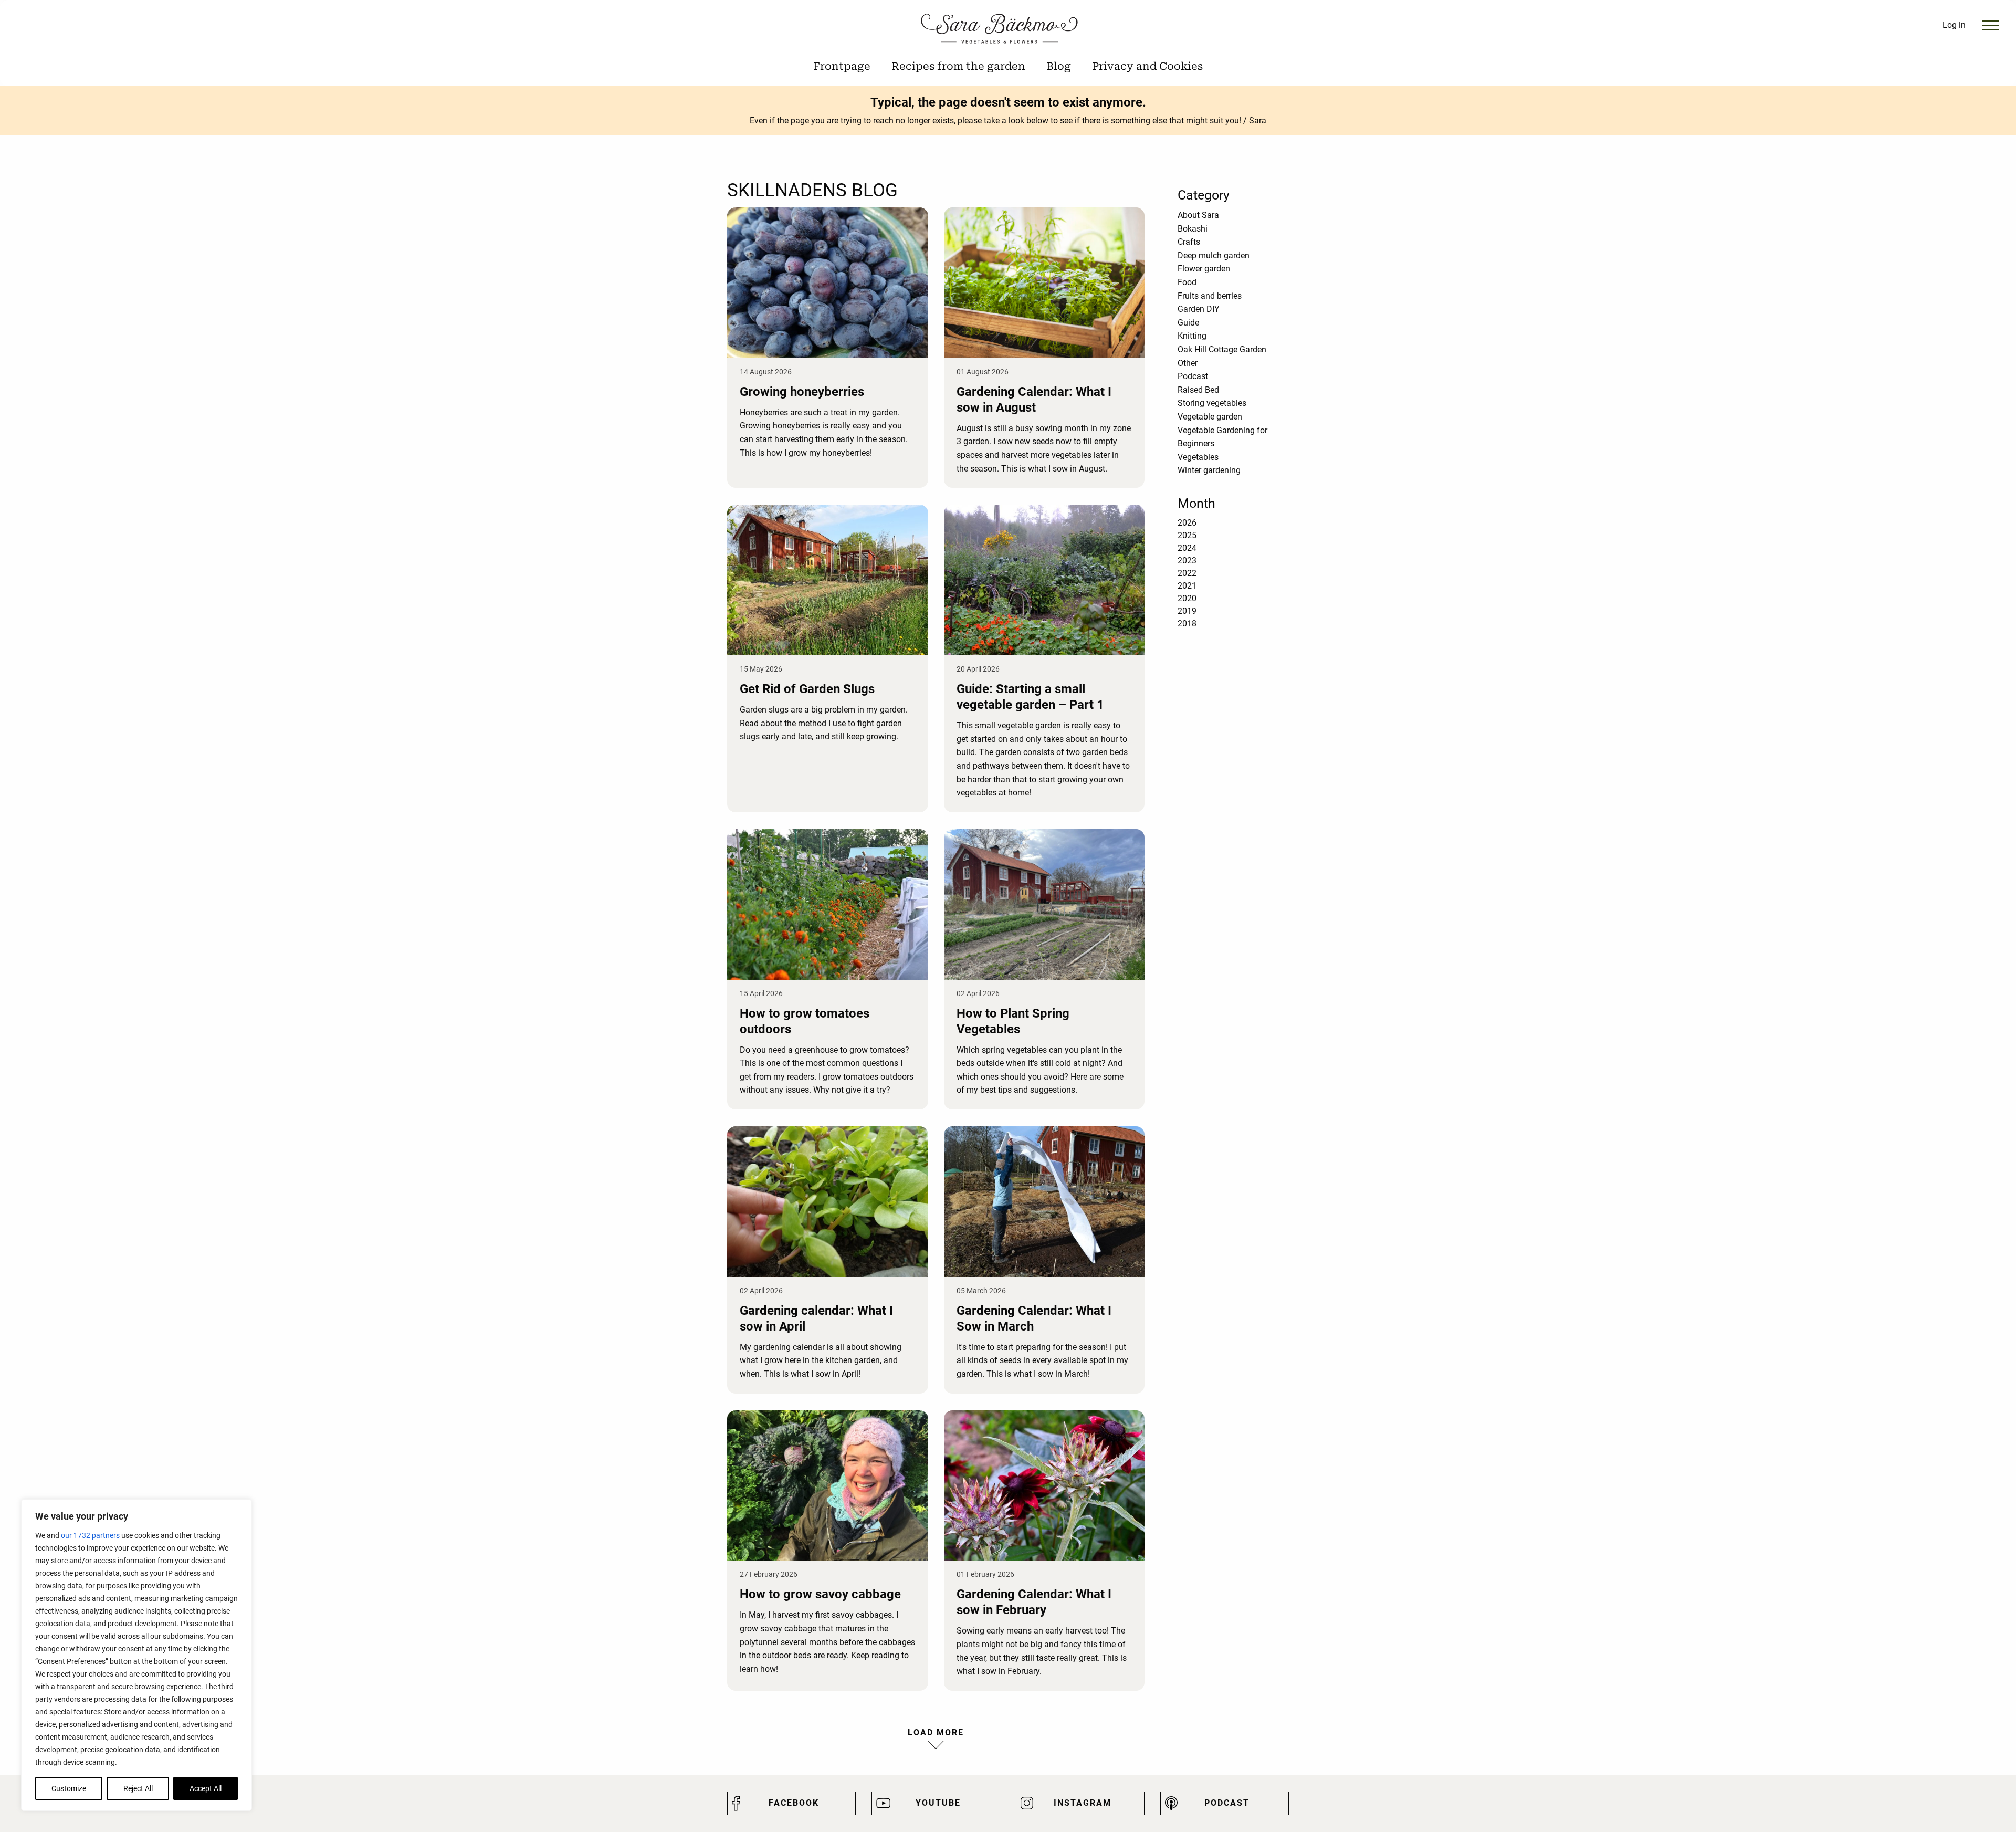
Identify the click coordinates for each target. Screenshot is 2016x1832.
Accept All (206, 1788)
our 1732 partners (90, 1535)
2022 (1187, 573)
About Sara (1198, 215)
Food (1187, 282)
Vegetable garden (1210, 417)
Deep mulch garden (1214, 255)
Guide (1188, 323)
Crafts (1189, 242)
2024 (1187, 548)
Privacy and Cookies (1147, 66)
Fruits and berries (1210, 296)
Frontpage (842, 66)
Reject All (138, 1788)
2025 (1187, 535)
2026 (1187, 523)
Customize (69, 1788)
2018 (1187, 624)
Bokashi (1193, 229)
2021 (1187, 586)
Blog (1059, 66)
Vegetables (1198, 457)
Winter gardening (1209, 470)
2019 (1187, 611)
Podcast (1193, 376)
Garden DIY (1199, 309)
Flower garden (1204, 269)
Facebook (794, 1803)
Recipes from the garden (958, 66)
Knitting (1192, 336)
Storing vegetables (1212, 403)
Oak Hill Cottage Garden (1222, 349)
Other (1188, 363)
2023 (1187, 561)
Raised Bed (1198, 390)
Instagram (1083, 1803)
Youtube (938, 1803)
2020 (1187, 598)
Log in (1954, 25)
